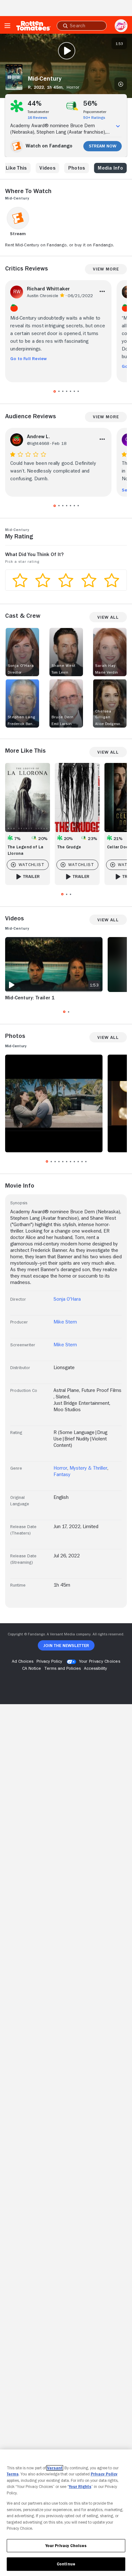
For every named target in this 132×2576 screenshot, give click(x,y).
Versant (55, 2468)
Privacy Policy (104, 2474)
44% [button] (35, 103)
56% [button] (91, 103)
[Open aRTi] (121, 26)
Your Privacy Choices (100, 1661)
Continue (66, 2564)
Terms (13, 2474)
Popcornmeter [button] (95, 112)
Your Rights (80, 2487)
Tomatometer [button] (38, 112)
